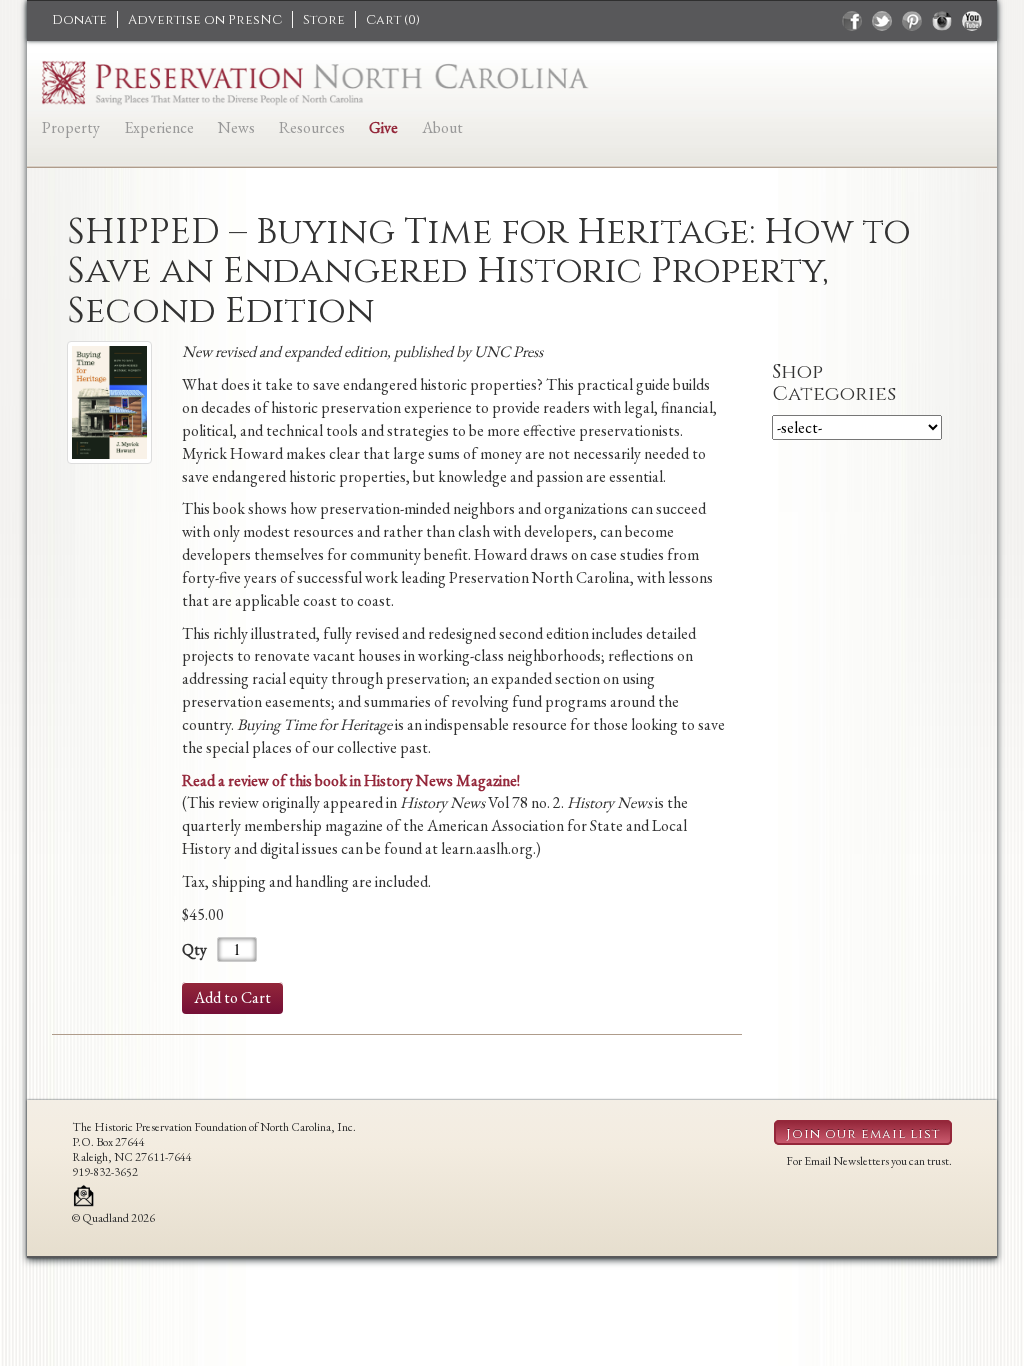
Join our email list (863, 1134)
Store (324, 20)
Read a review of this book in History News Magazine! (351, 780)
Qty (194, 949)
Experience (159, 127)
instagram (942, 21)
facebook (852, 21)
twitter (882, 21)
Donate (79, 20)
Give (383, 127)
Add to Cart (232, 997)
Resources (312, 127)
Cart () (393, 20)
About (442, 127)
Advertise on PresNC (205, 20)
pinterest (912, 21)
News (236, 127)
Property (71, 127)
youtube (972, 21)
